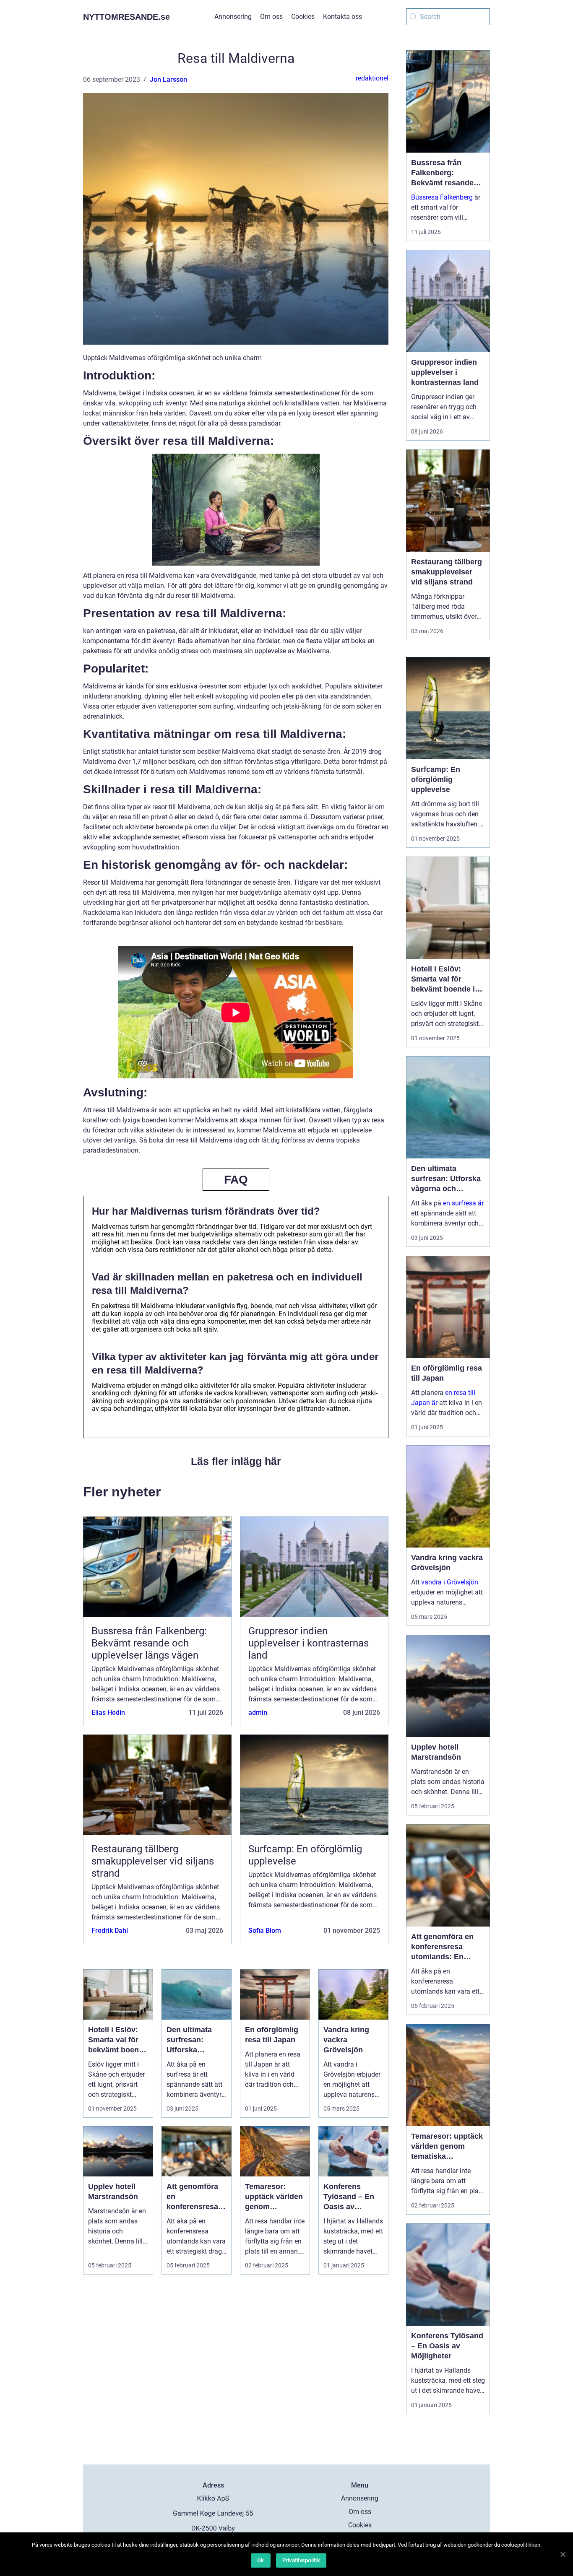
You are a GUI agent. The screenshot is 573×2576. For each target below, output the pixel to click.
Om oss (271, 17)
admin (258, 1713)
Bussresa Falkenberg (442, 197)
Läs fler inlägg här (236, 1461)
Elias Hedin (108, 1713)
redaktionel (372, 78)
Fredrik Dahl (110, 1931)
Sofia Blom (265, 1931)
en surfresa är (463, 1203)
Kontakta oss (342, 17)
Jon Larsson (168, 79)
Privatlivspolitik (301, 2560)
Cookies (303, 17)
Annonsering (233, 17)
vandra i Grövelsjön (450, 1582)
